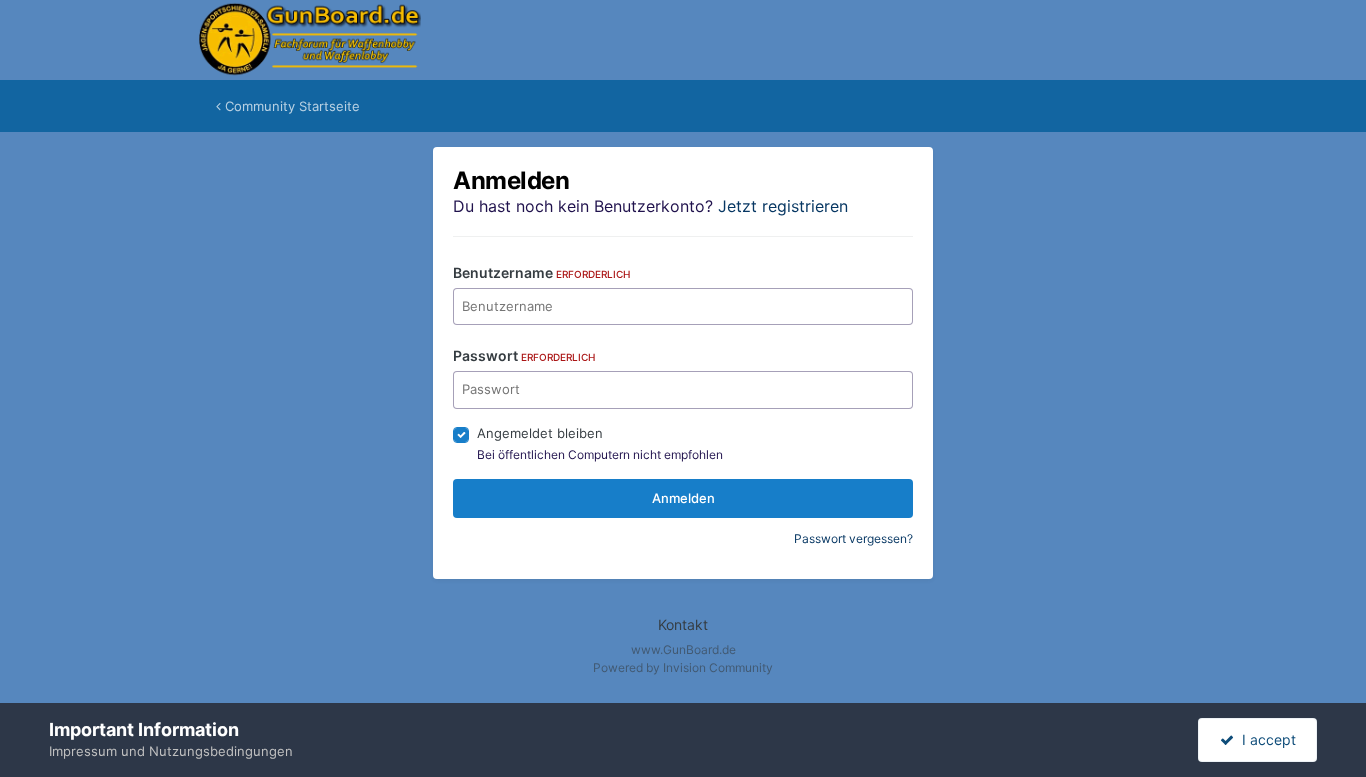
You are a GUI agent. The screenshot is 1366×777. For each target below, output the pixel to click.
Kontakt (683, 624)
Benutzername (541, 272)
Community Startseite (290, 106)
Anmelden (683, 498)
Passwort (524, 355)
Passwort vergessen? (853, 538)
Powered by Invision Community (683, 667)
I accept (1265, 739)
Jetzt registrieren (783, 206)
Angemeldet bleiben (540, 433)
